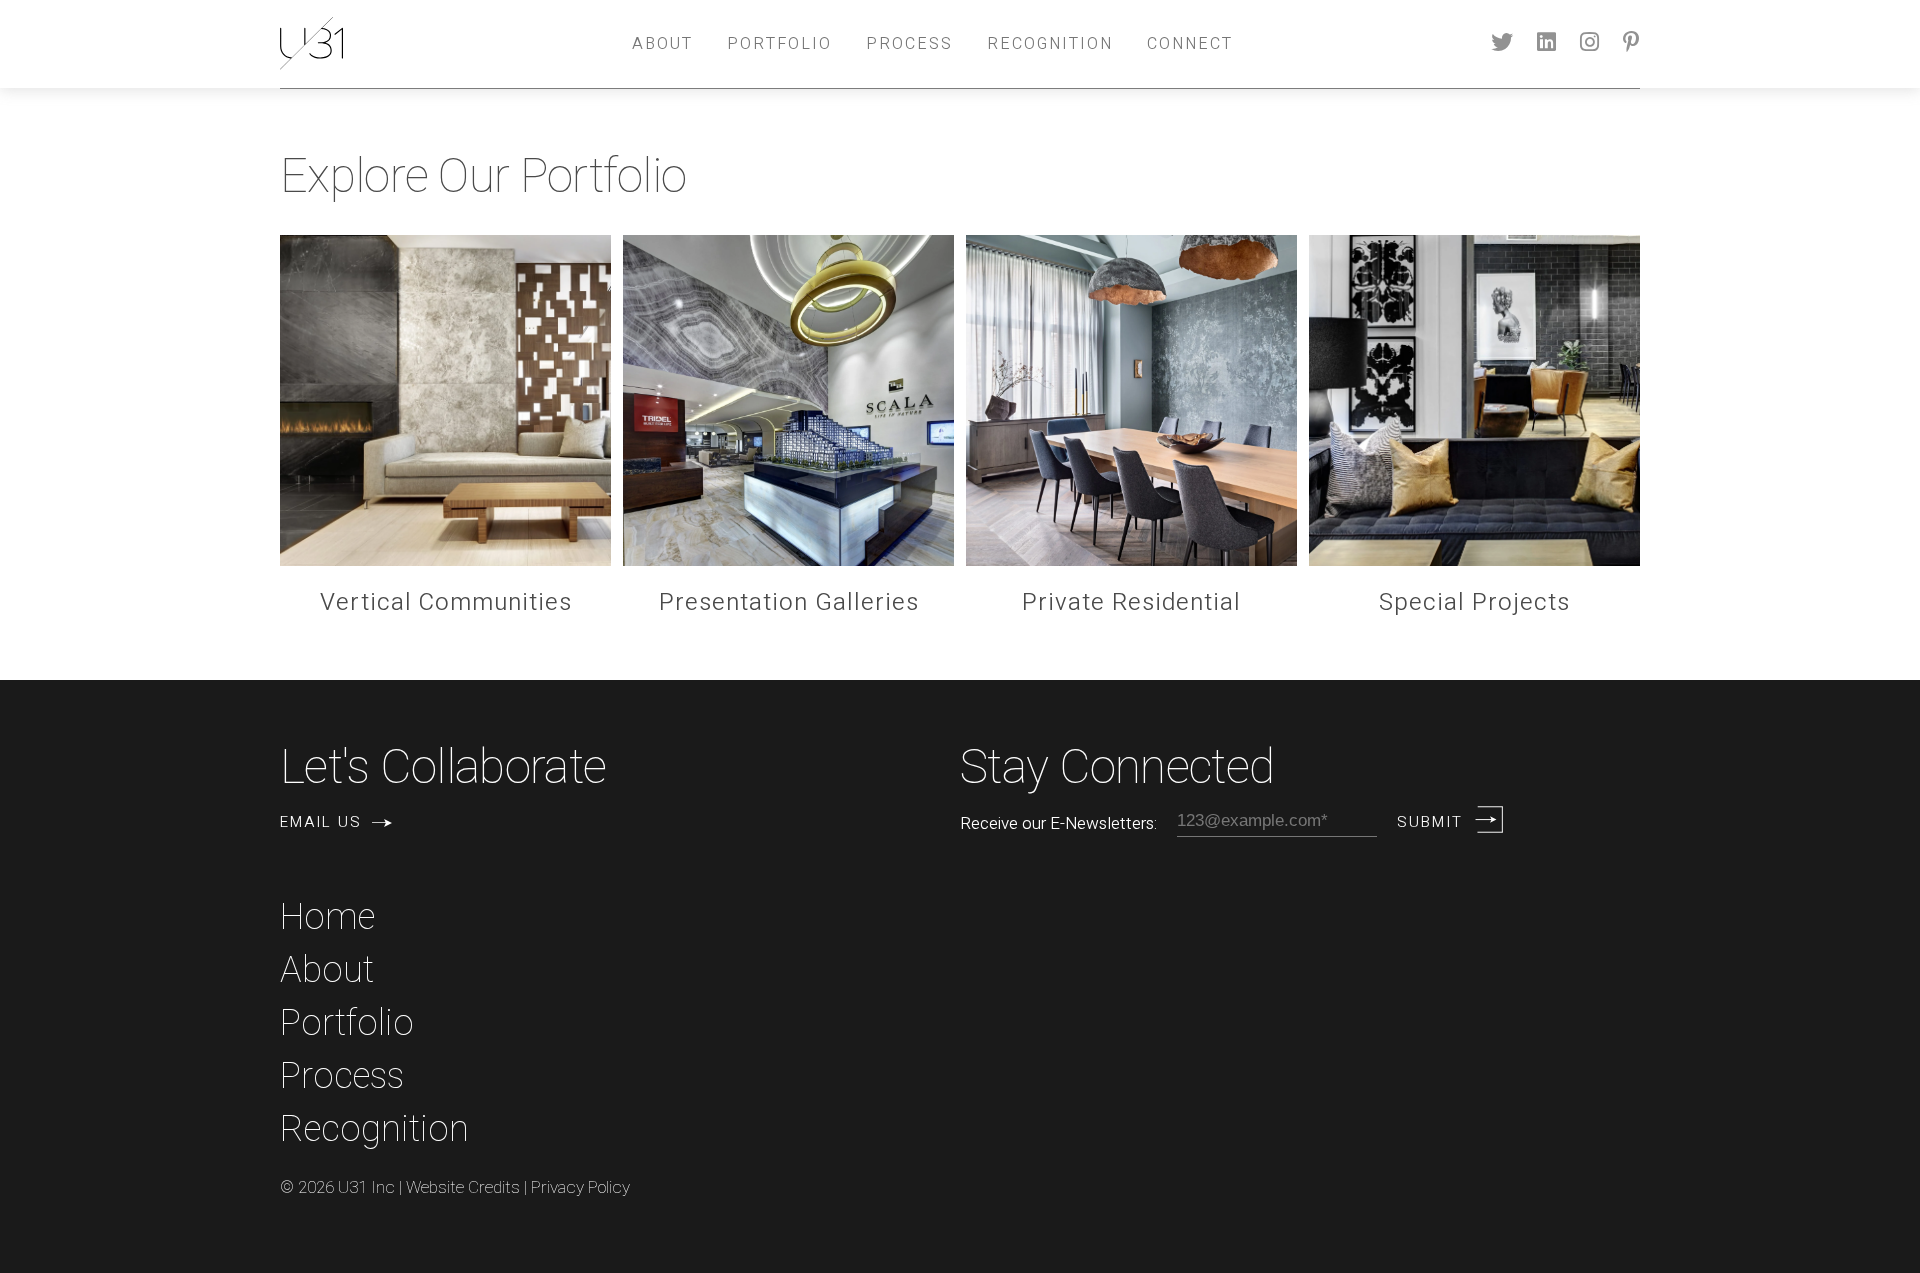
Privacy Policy (580, 1187)
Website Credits (463, 1187)
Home (327, 917)
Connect (1190, 44)
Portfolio (779, 44)
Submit (1430, 822)
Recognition (1050, 44)
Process (909, 44)
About (662, 44)
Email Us (321, 822)
